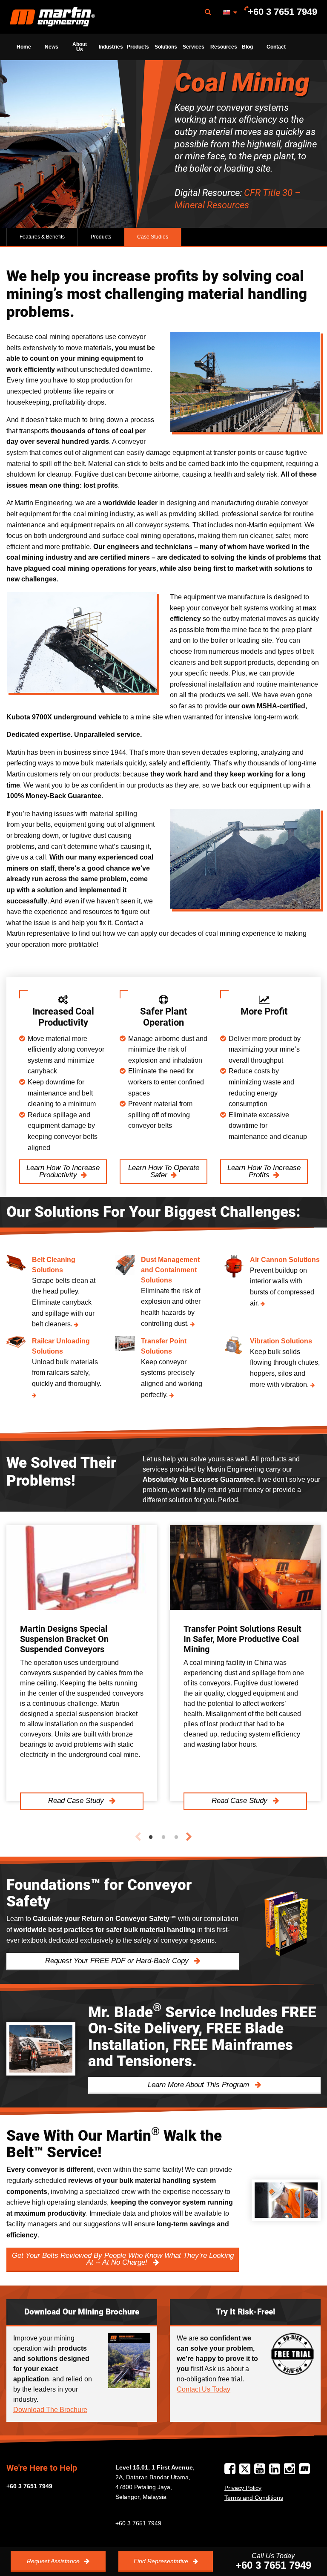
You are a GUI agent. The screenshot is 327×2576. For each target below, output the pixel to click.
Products (138, 47)
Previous (138, 1837)
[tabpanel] (82, 1663)
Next (189, 1837)
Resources (222, 47)
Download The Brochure (50, 2410)
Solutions (166, 47)
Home (24, 47)
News (52, 47)
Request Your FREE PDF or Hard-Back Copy (118, 1961)
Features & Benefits (42, 237)
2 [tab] (163, 1837)
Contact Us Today (204, 2389)
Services (194, 47)
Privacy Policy (243, 2488)
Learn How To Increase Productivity (63, 1171)
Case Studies (153, 237)
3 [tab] (176, 1837)
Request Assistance (54, 2561)
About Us (80, 47)
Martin (52, 17)
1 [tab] (151, 1837)
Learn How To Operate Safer (164, 1171)
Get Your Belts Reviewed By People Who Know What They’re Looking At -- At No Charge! (123, 2259)
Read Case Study (77, 1801)
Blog (247, 47)
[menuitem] (52, 17)
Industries (110, 47)
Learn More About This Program (199, 2085)
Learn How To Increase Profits (264, 1171)
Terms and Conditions (254, 2498)
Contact (276, 47)
